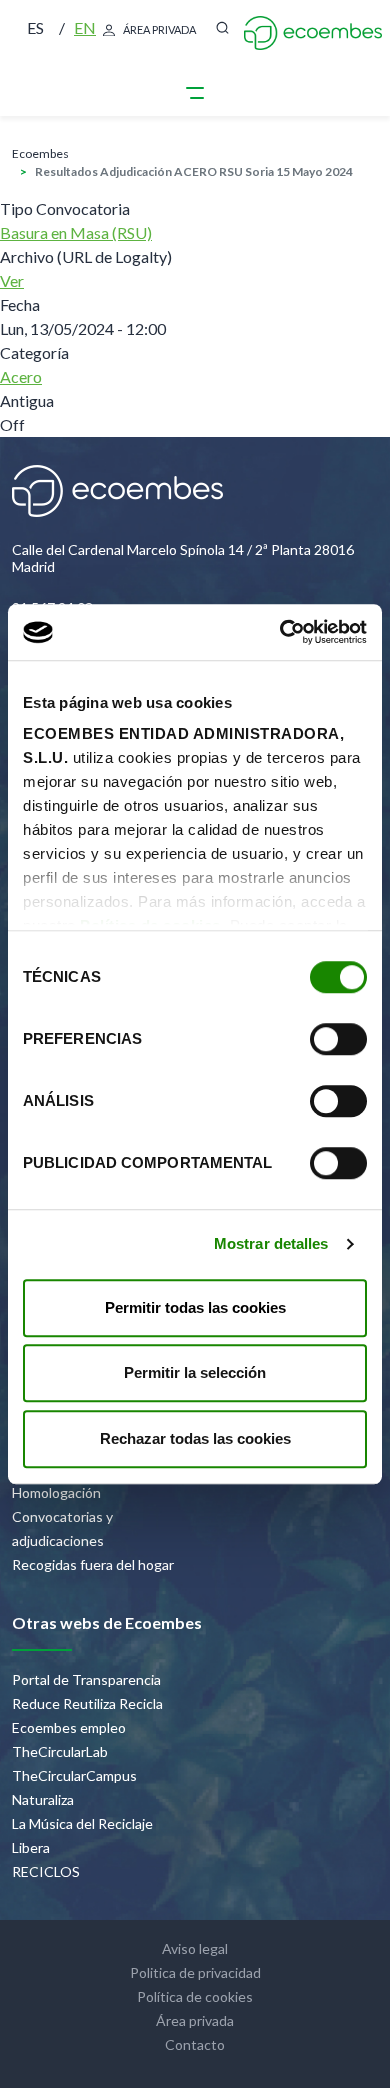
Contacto (195, 2044)
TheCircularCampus (74, 1775)
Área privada (159, 29)
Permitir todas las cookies (195, 1307)
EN (85, 27)
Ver (12, 280)
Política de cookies (195, 1996)
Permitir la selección (195, 1372)
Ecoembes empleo (69, 1727)
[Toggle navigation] (195, 92)
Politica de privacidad (195, 1972)
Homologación (56, 1492)
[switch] (338, 1039)
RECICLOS (46, 1871)
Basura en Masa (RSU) (76, 232)
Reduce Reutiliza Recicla (87, 1703)
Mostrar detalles (271, 1243)
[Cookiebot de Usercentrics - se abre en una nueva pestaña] (280, 632)
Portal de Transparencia (86, 1679)
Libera (31, 1847)
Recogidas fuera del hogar (93, 1564)
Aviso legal (195, 1948)
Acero (21, 376)
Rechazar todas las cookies (195, 1438)
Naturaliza (43, 1799)
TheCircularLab (60, 1751)
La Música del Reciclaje (82, 1823)
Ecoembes (40, 153)
